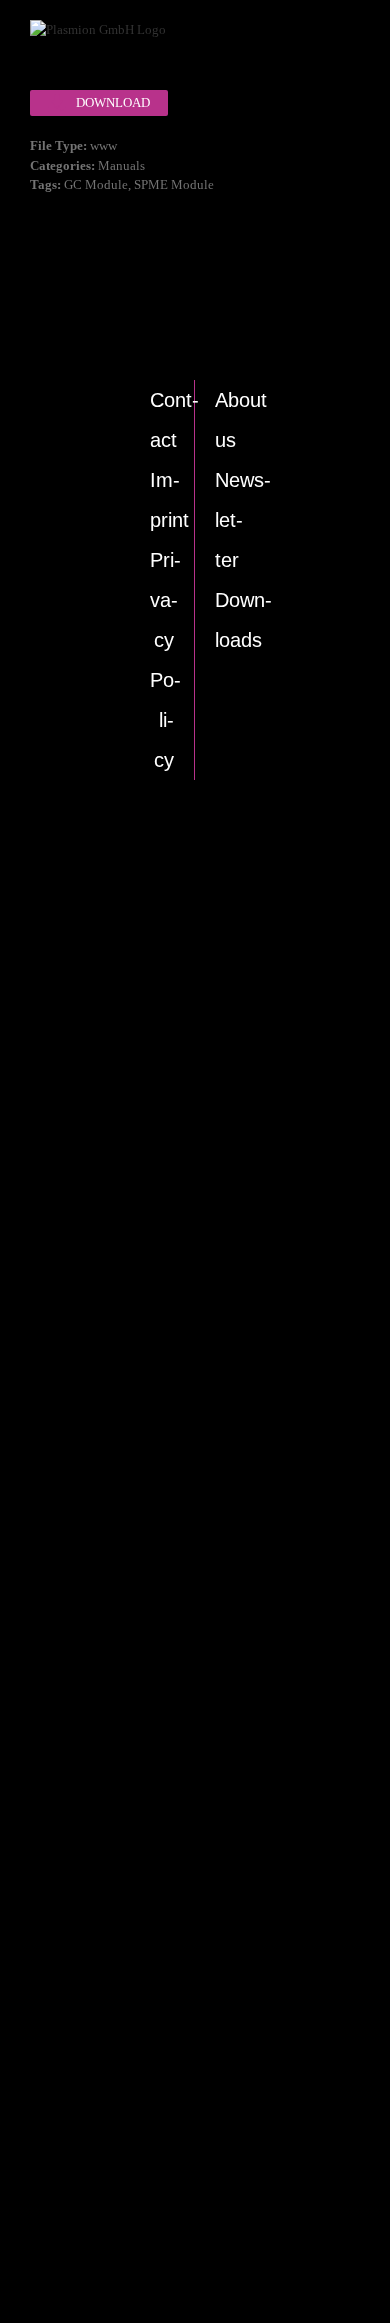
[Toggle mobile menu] (335, 45)
